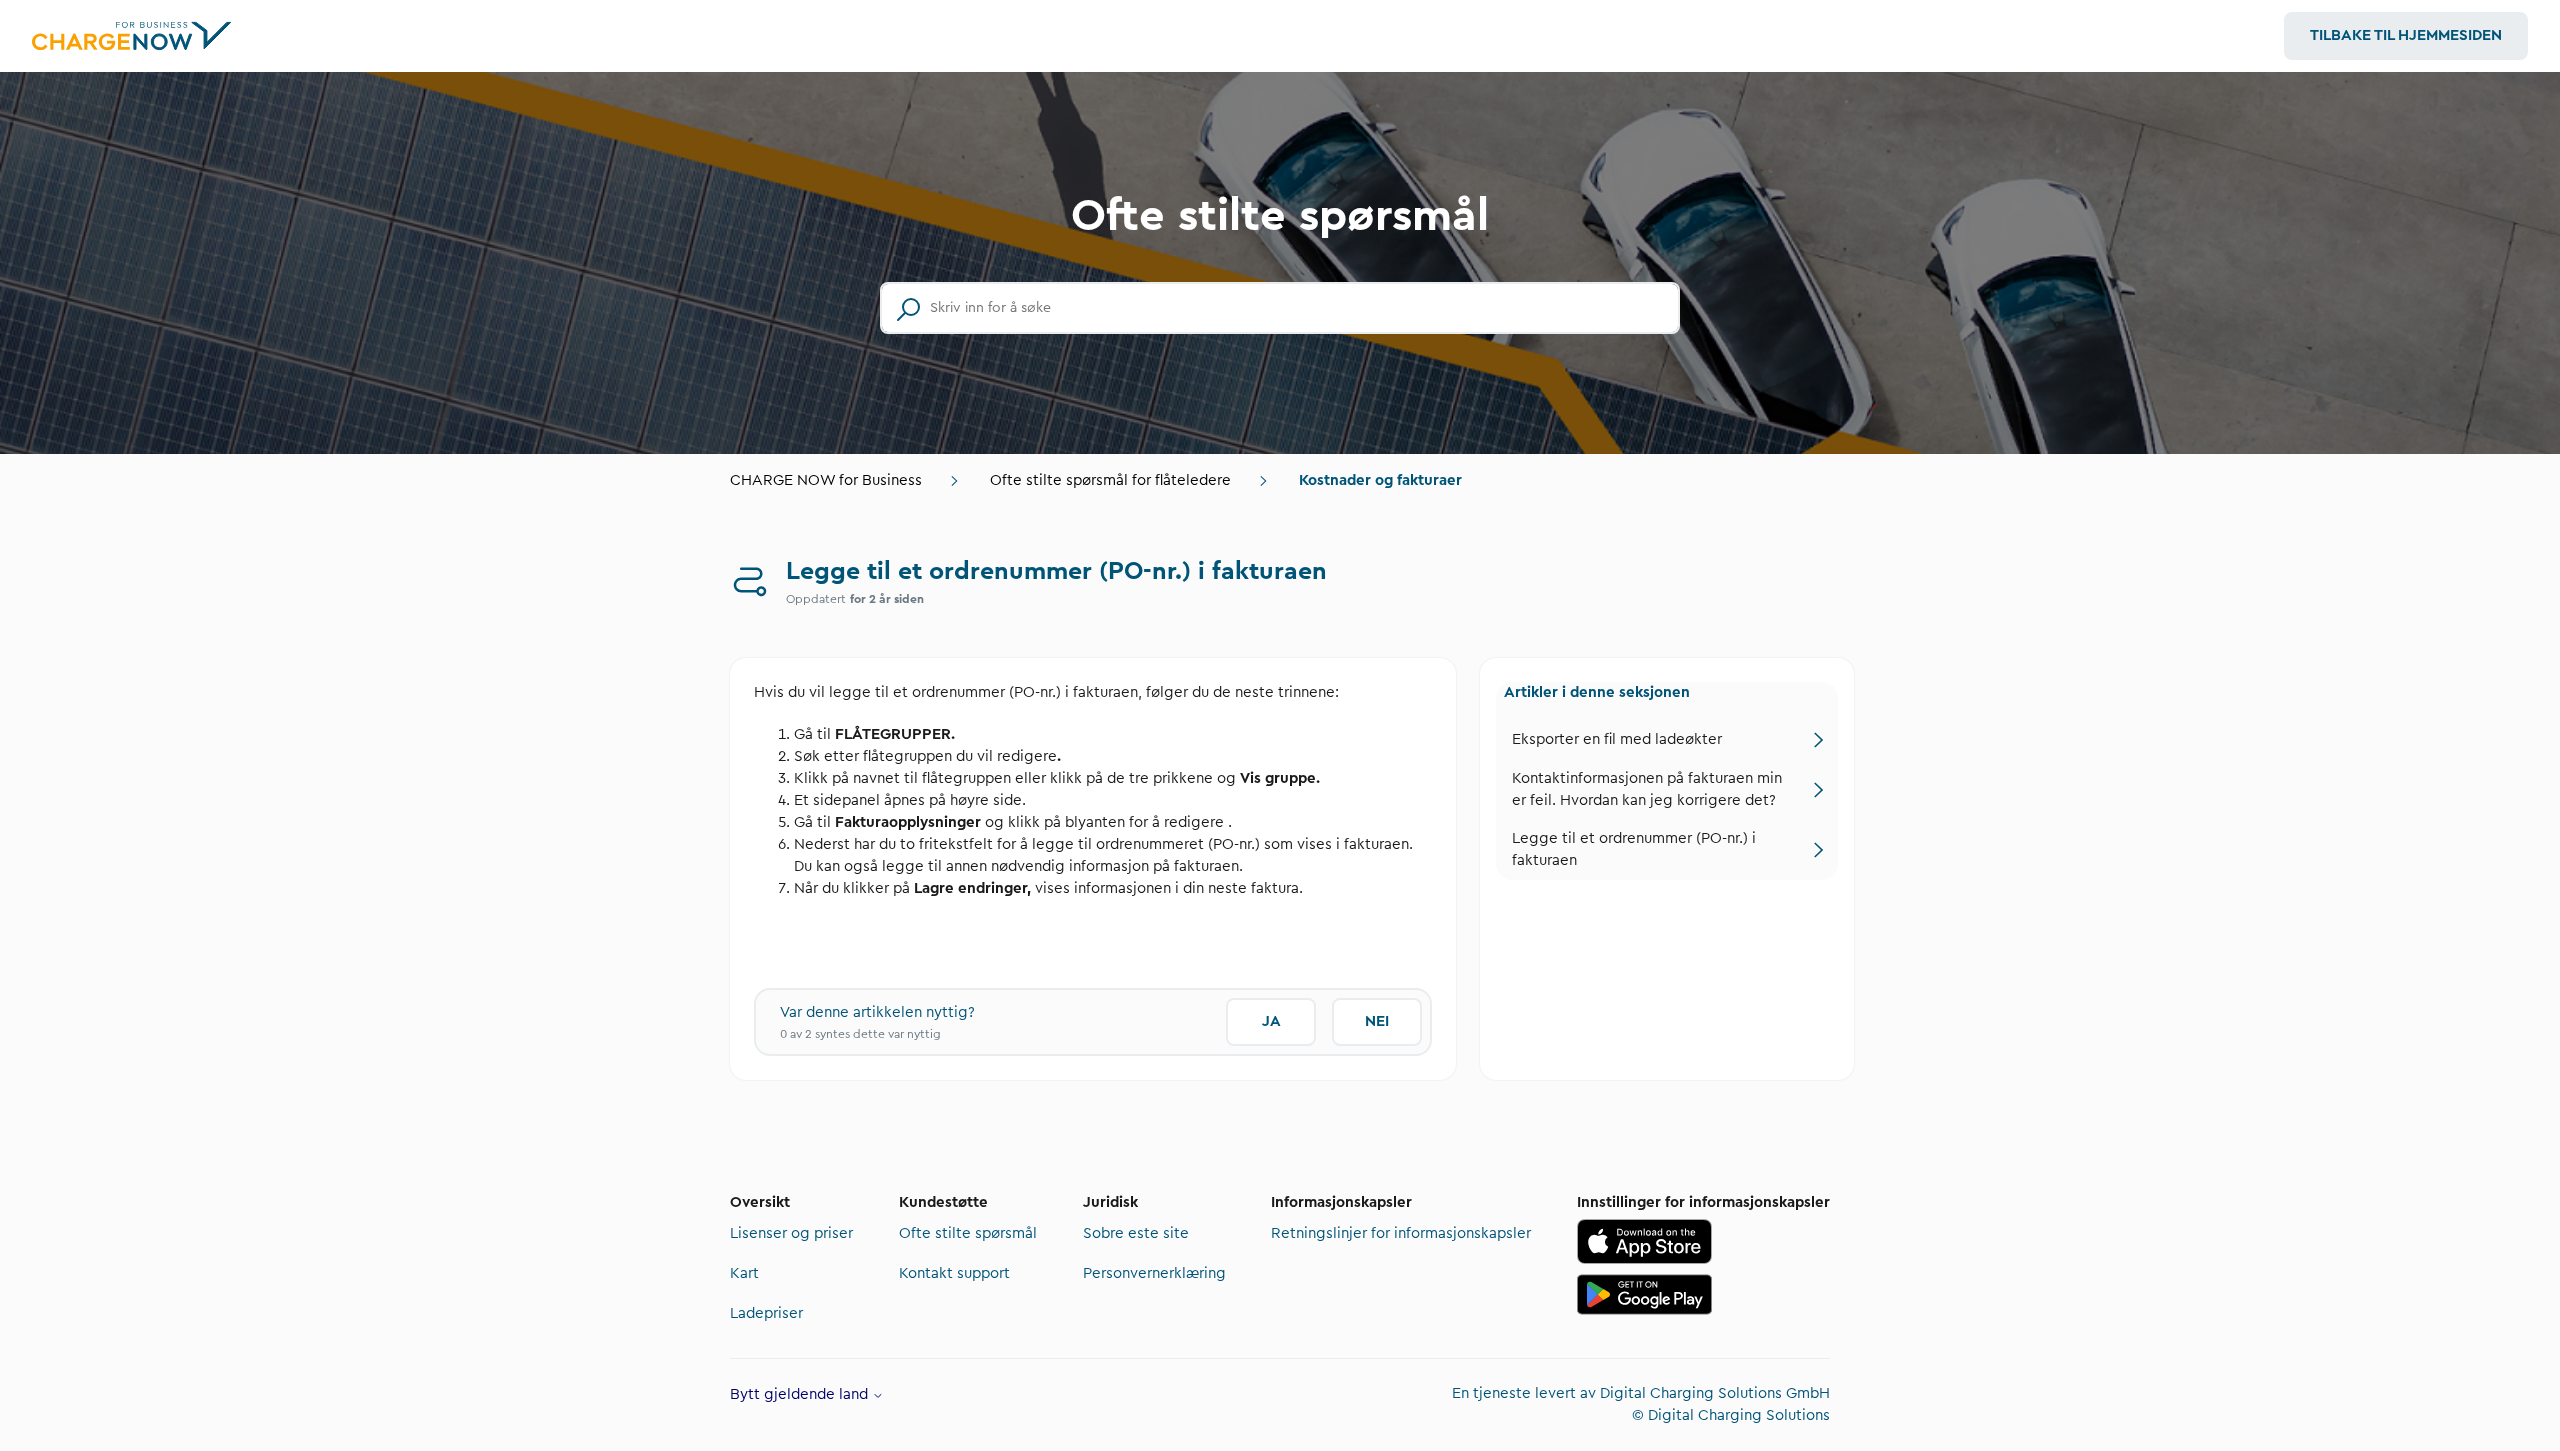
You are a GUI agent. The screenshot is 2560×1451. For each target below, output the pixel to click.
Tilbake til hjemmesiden (2406, 35)
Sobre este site (1136, 1233)
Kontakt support (954, 1273)
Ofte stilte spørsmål (968, 1233)
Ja (1271, 1021)
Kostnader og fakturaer (1380, 480)
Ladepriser (766, 1313)
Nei (1377, 1021)
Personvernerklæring (1154, 1273)
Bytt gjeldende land (801, 1394)
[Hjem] (132, 36)
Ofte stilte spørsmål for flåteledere (1110, 480)
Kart (744, 1273)
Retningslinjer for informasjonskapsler (1401, 1233)
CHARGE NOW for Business (826, 480)
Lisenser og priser (791, 1233)
